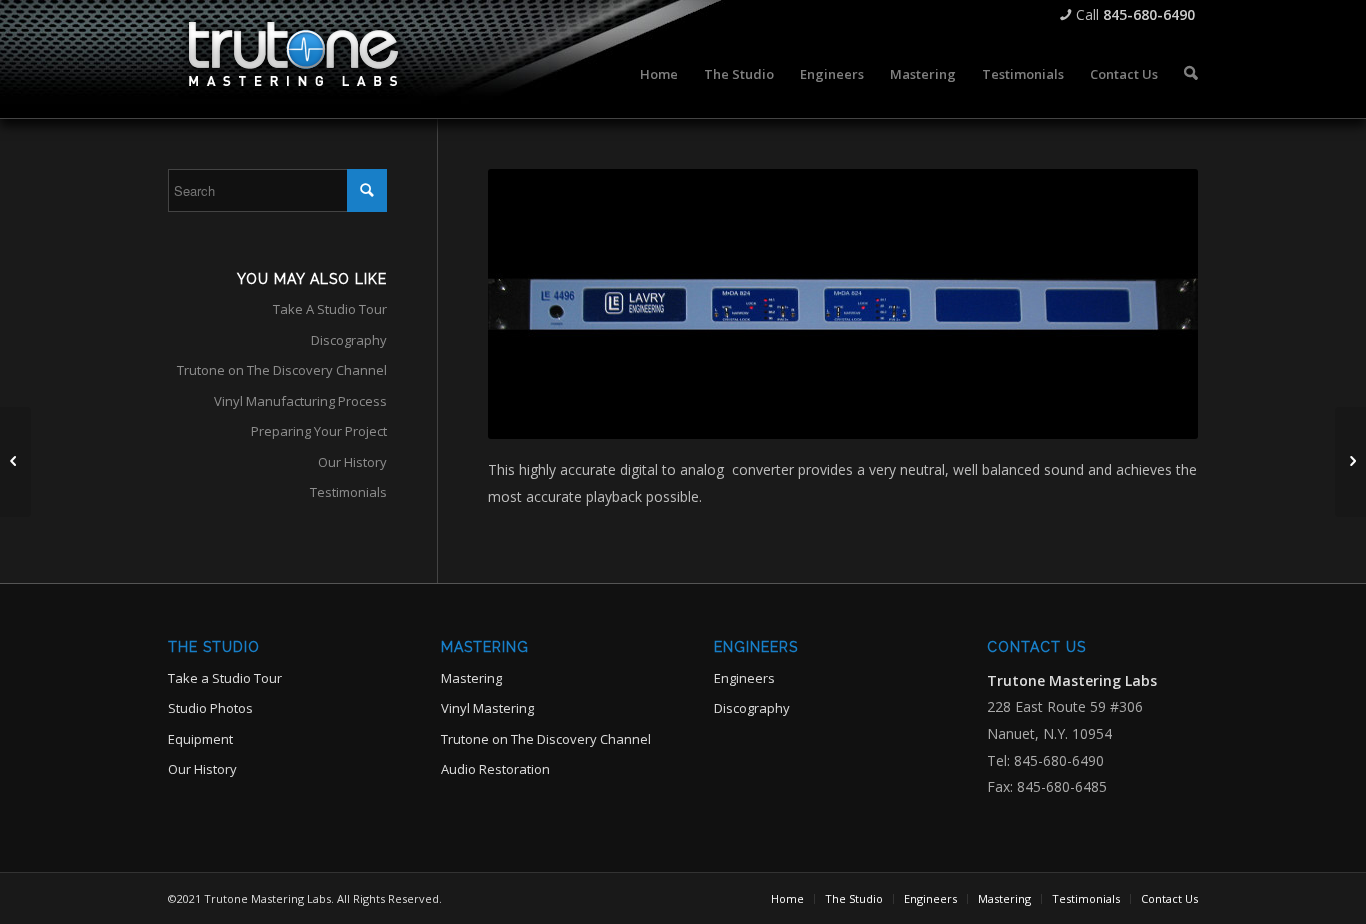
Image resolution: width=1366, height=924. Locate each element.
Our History (352, 462)
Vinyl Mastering (487, 708)
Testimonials (1023, 74)
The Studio (739, 74)
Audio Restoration (495, 769)
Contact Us (1124, 74)
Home (659, 74)
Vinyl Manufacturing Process (300, 401)
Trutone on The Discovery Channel (282, 370)
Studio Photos (210, 708)
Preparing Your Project (319, 431)
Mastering (923, 74)
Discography (349, 340)
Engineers (832, 74)
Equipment (200, 739)
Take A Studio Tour (330, 309)
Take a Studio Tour (225, 678)
